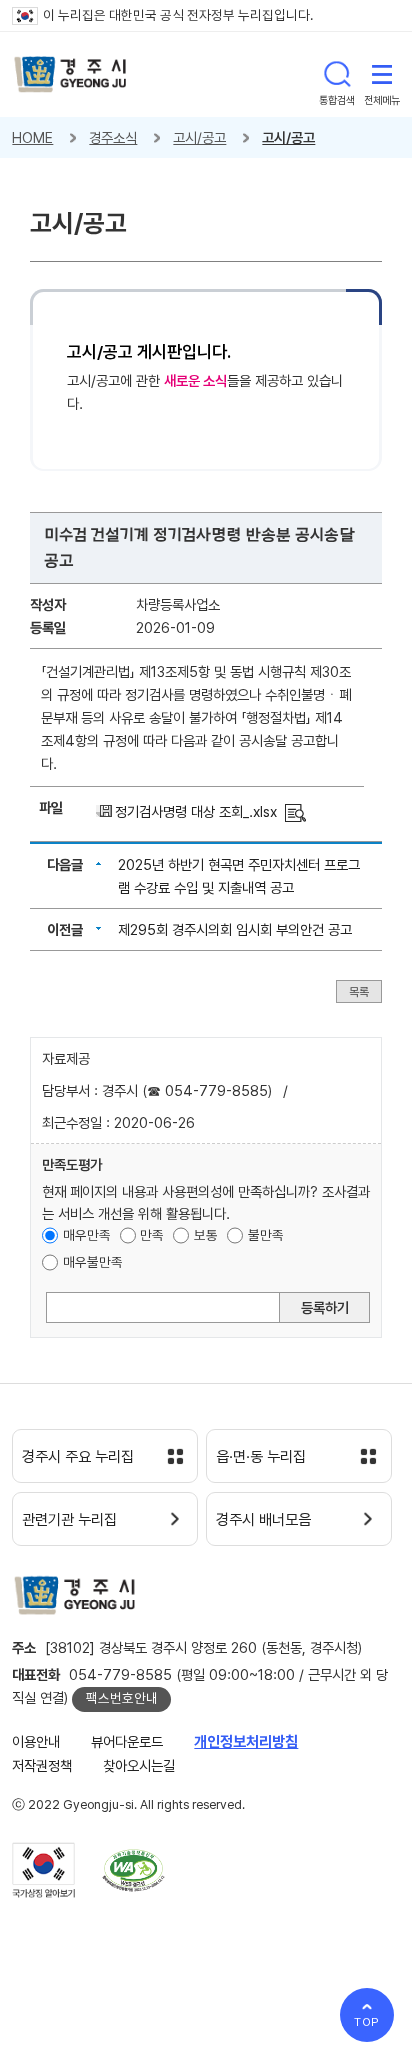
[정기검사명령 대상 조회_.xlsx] (295, 811)
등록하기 (325, 1307)
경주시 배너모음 (263, 1520)
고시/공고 (199, 137)
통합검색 (337, 74)
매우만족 (87, 1235)
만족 (152, 1235)
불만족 (266, 1235)
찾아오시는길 (139, 1765)
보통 (206, 1235)
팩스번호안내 (122, 1698)
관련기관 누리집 (69, 1520)
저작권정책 (42, 1765)
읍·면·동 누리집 (261, 1457)
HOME (32, 137)
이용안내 (36, 1741)
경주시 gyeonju (70, 74)
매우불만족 (93, 1262)
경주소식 (113, 137)
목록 (359, 991)
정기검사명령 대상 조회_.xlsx (196, 811)
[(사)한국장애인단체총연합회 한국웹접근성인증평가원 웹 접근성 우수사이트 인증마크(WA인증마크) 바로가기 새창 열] (133, 1870)
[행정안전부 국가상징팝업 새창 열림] (43, 1870)
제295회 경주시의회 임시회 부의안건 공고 (235, 929)
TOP (367, 2022)
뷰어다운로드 (127, 1741)
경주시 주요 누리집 (78, 1457)
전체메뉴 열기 (382, 74)
